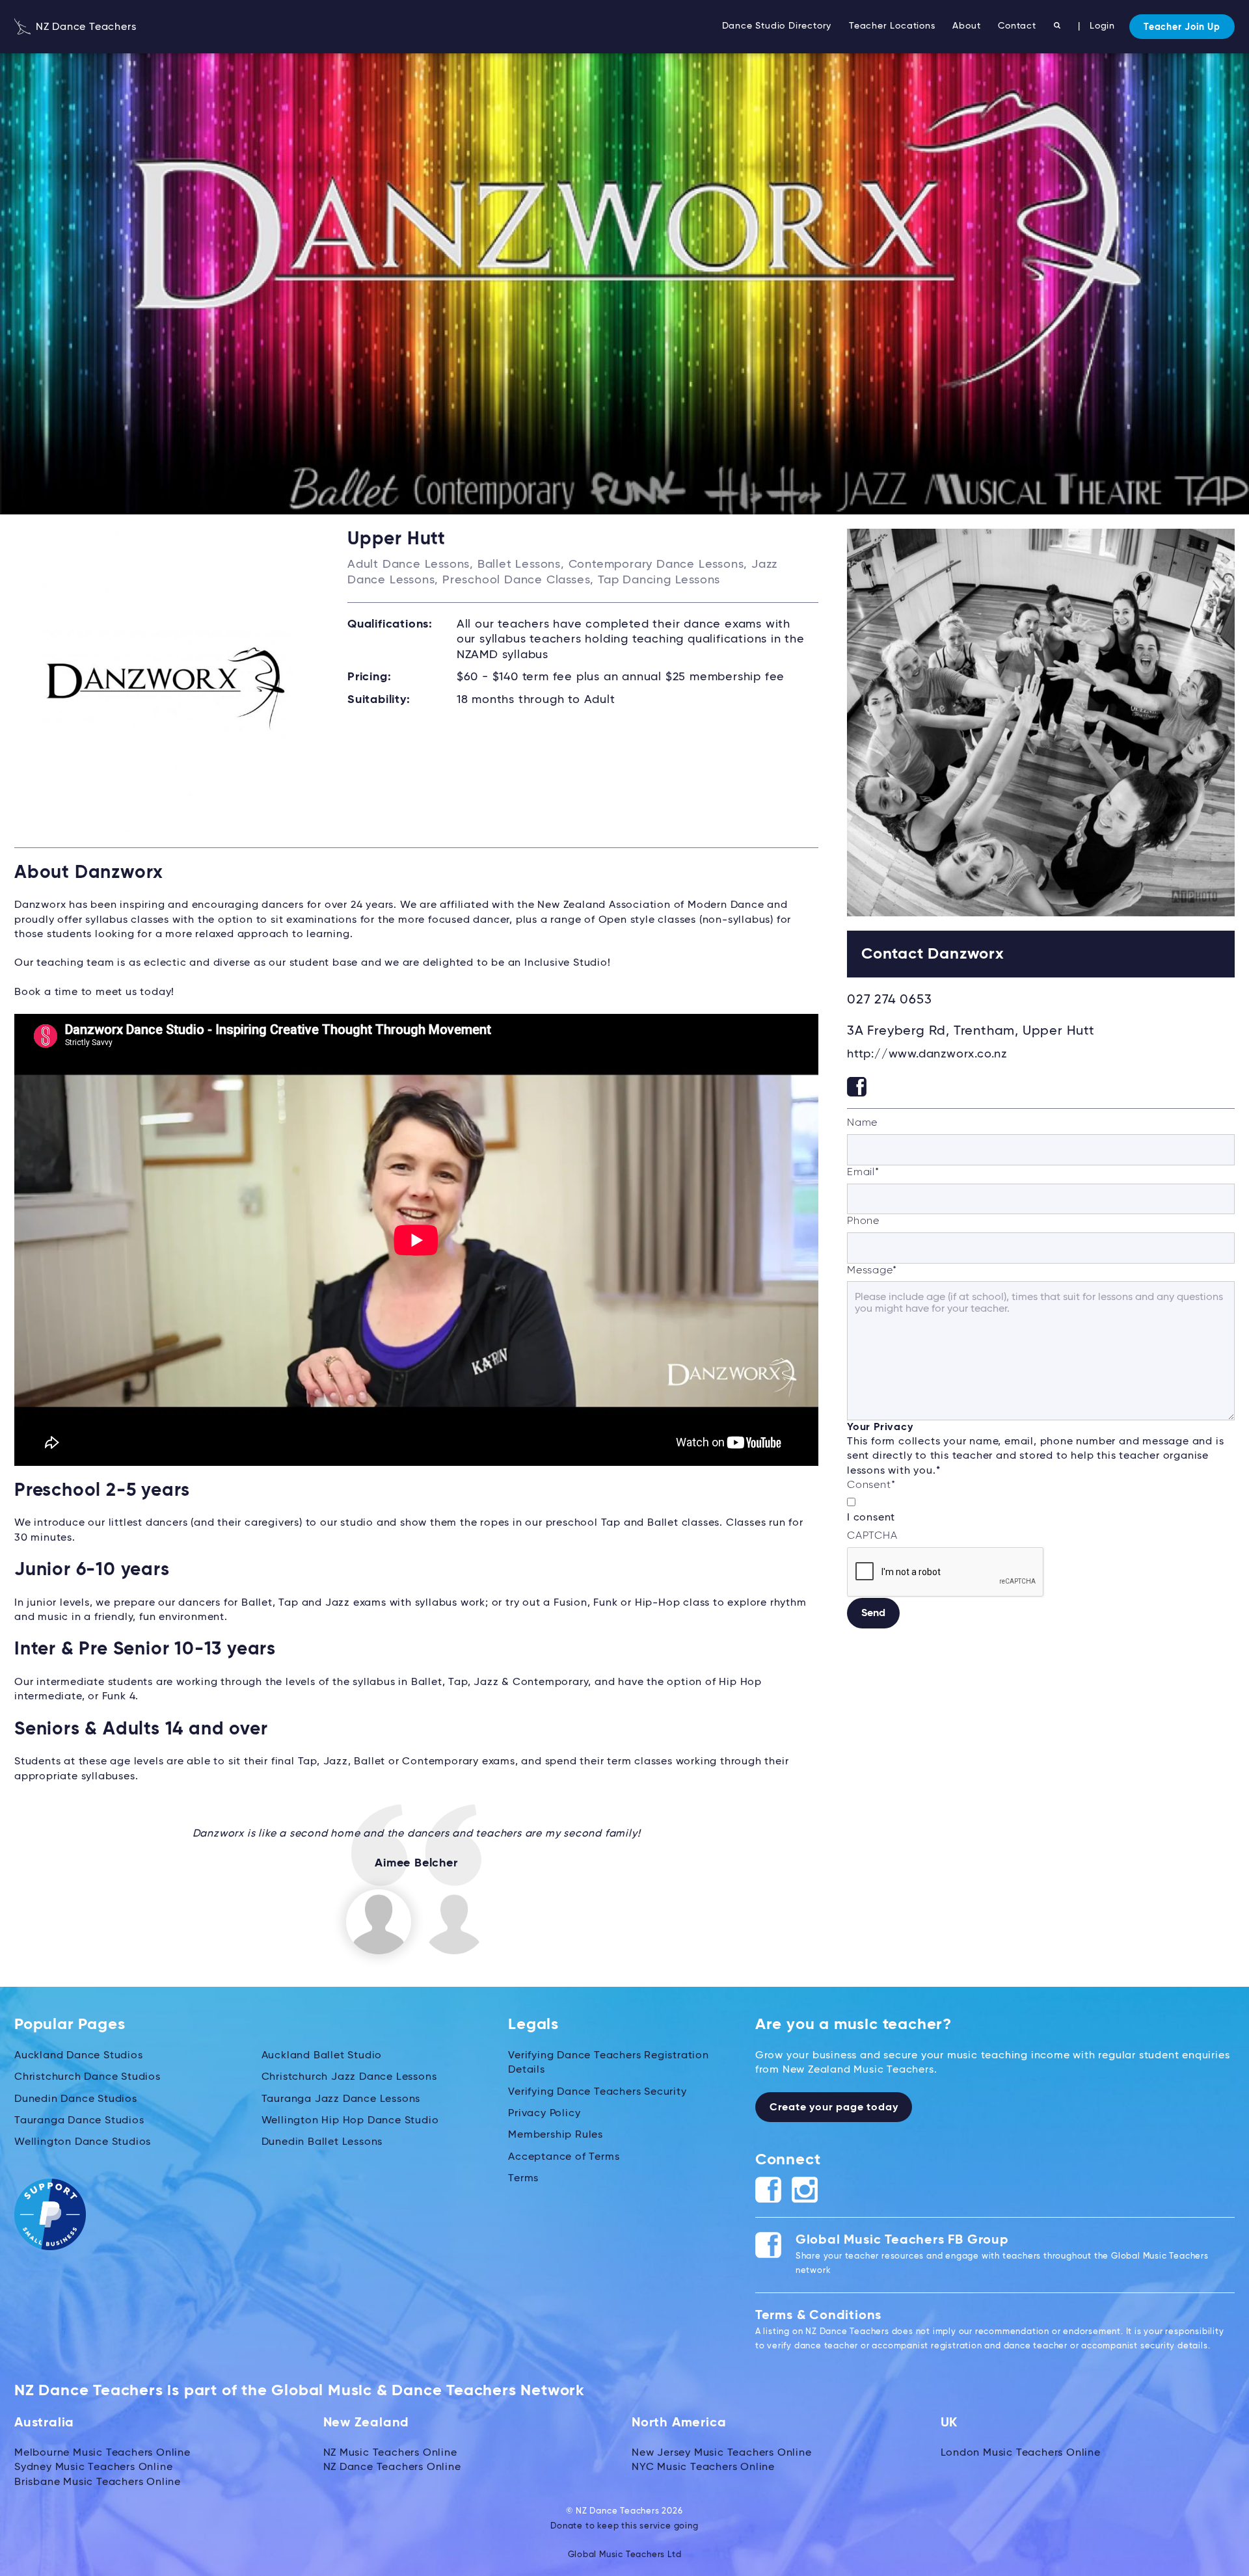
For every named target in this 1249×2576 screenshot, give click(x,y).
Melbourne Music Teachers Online (102, 2453)
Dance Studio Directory (777, 26)
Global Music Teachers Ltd (625, 2555)
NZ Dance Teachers (84, 27)
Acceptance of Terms (564, 2157)
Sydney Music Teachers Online (93, 2467)
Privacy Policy (544, 2114)
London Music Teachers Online (1021, 2453)
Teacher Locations (892, 26)
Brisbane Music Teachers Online (98, 2482)
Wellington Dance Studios (83, 2142)
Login (1102, 26)
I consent (871, 1518)
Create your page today (834, 2108)
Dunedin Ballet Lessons (322, 2142)
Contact (1017, 26)
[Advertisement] (1041, 1748)
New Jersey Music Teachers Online (722, 2453)
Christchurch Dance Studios (87, 2077)
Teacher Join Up (1182, 27)
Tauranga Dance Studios (79, 2121)
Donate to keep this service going (624, 2526)
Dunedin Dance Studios (76, 2099)
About (966, 26)
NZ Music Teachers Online (390, 2453)
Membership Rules (556, 2135)
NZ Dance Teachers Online (392, 2467)
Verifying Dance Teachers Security (597, 2092)
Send (873, 1613)
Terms (523, 2179)
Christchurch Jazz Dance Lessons (349, 2077)
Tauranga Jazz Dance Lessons (341, 2099)
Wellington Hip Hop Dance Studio (350, 2121)
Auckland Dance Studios (79, 2056)
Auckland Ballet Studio (322, 2056)
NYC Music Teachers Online (703, 2467)
